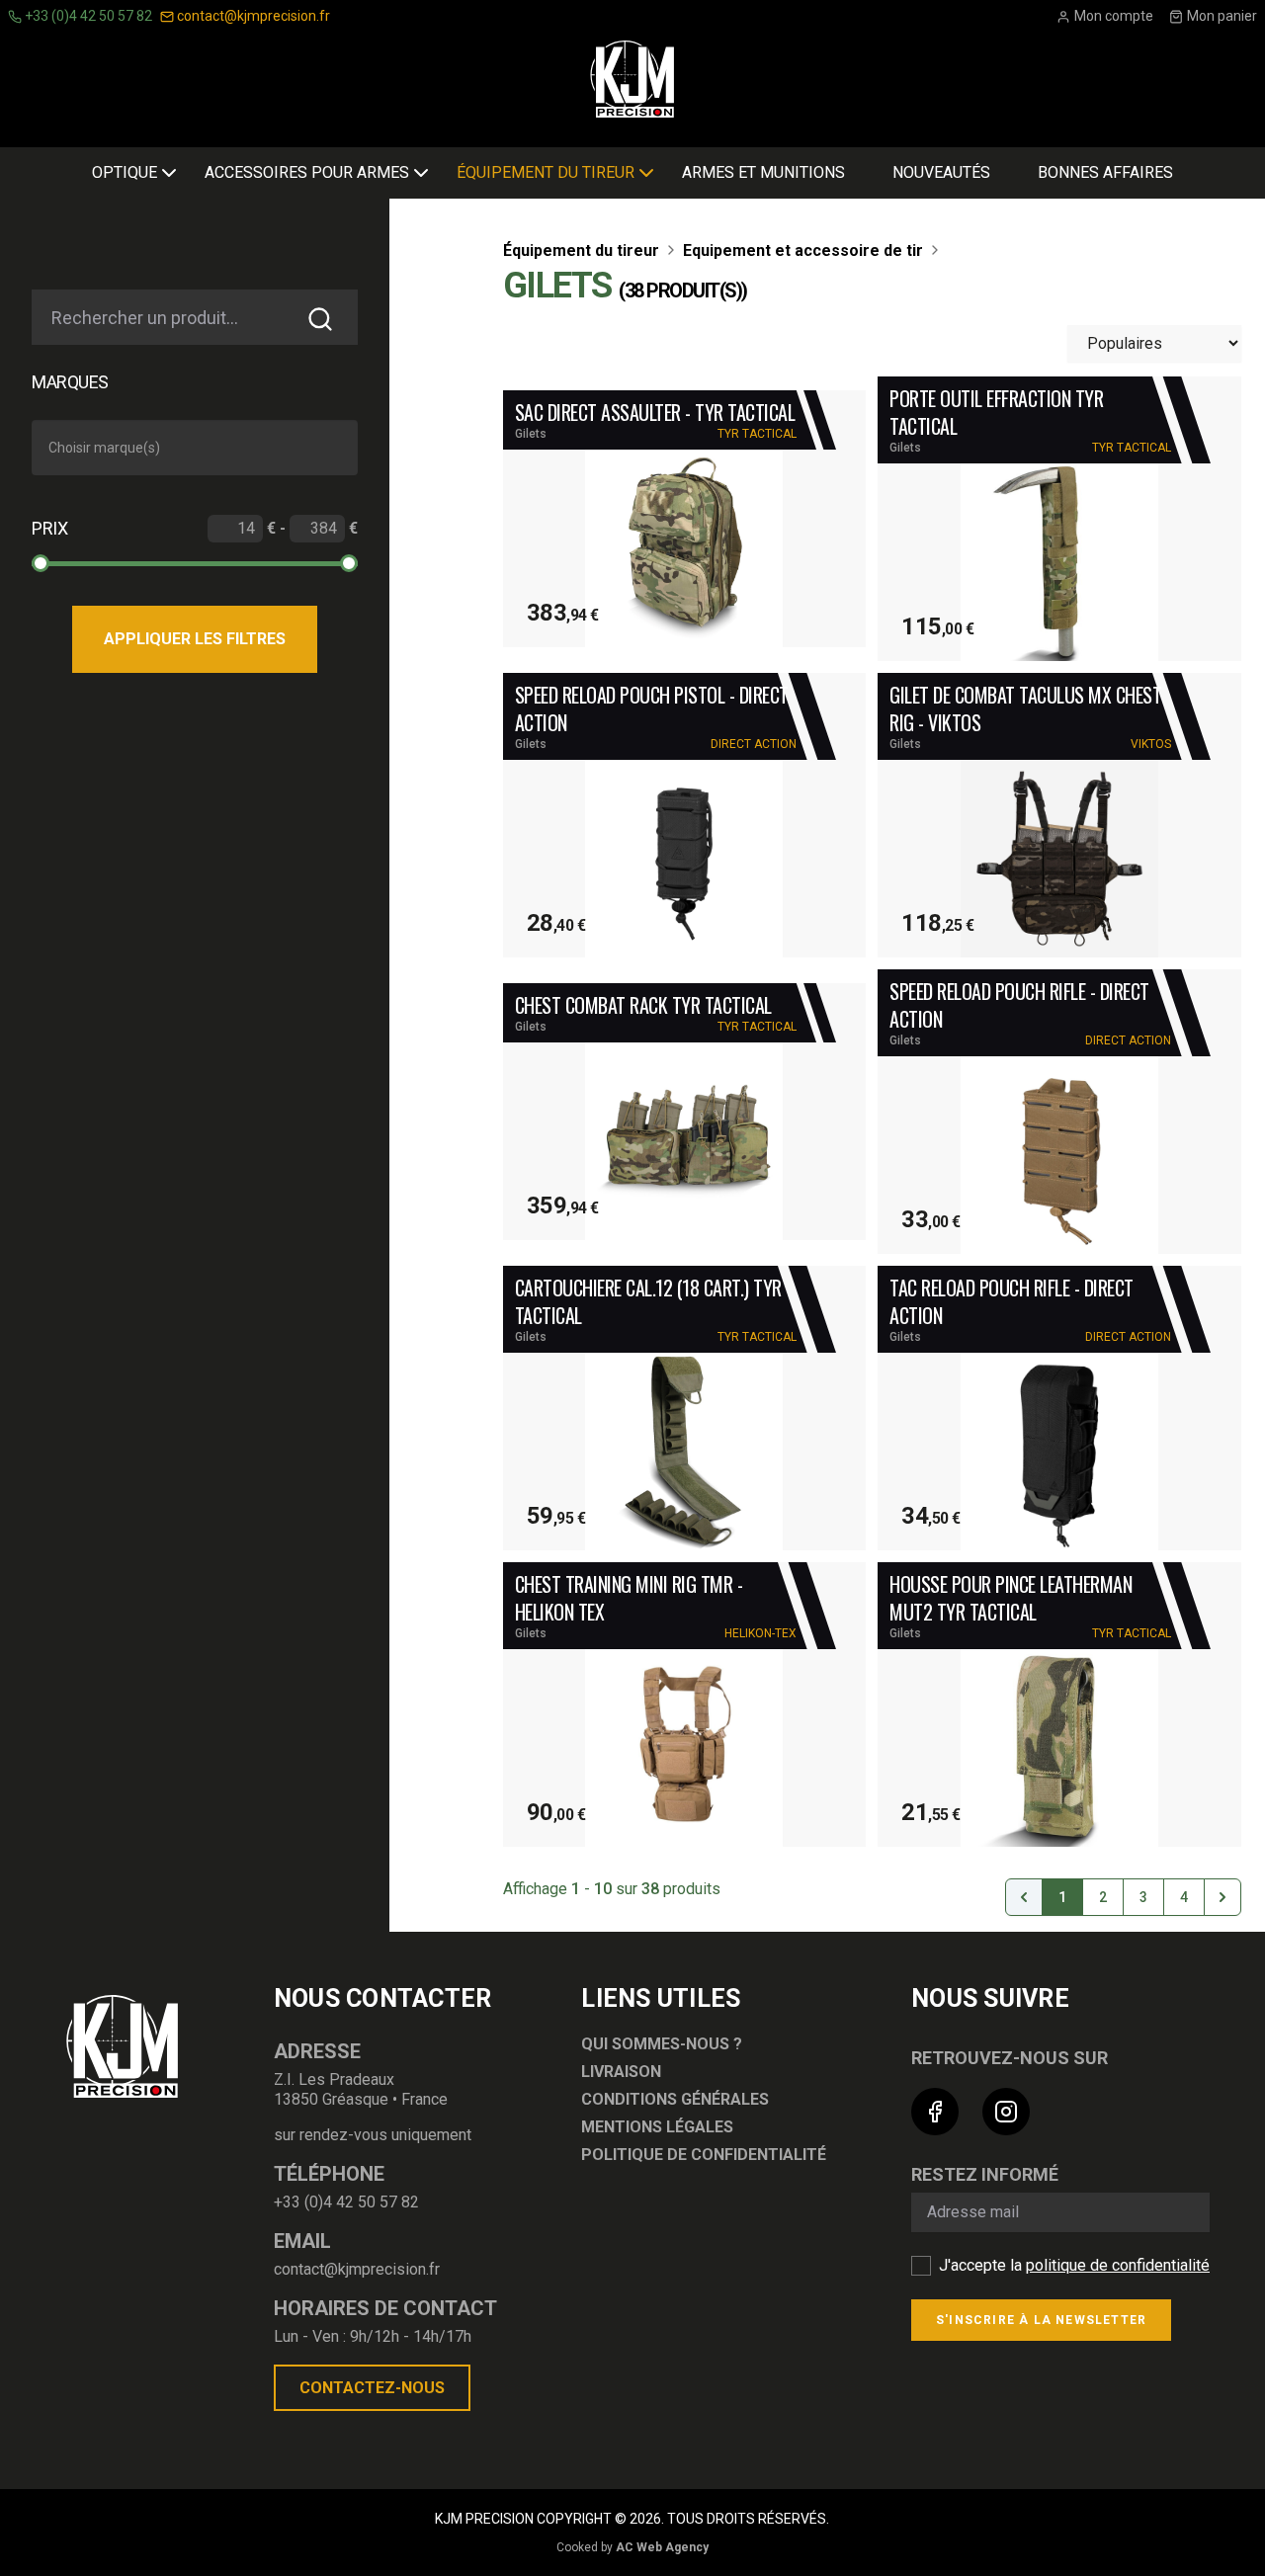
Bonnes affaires (1105, 172)
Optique (125, 172)
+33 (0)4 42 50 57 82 (87, 16)
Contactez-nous (372, 2388)
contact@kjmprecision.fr (252, 16)
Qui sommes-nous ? (662, 2044)
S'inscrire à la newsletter (1041, 2320)
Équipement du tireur (546, 172)
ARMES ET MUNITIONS (763, 172)
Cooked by (632, 2547)
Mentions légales (657, 2127)
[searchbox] (200, 448)
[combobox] (195, 448)
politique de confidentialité (1118, 2265)
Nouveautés (941, 172)
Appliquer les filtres (195, 639)
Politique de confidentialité (704, 2155)
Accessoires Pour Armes (307, 172)
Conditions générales (675, 2099)
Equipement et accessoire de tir (803, 250)
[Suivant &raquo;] (1223, 1897)
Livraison (621, 2072)
